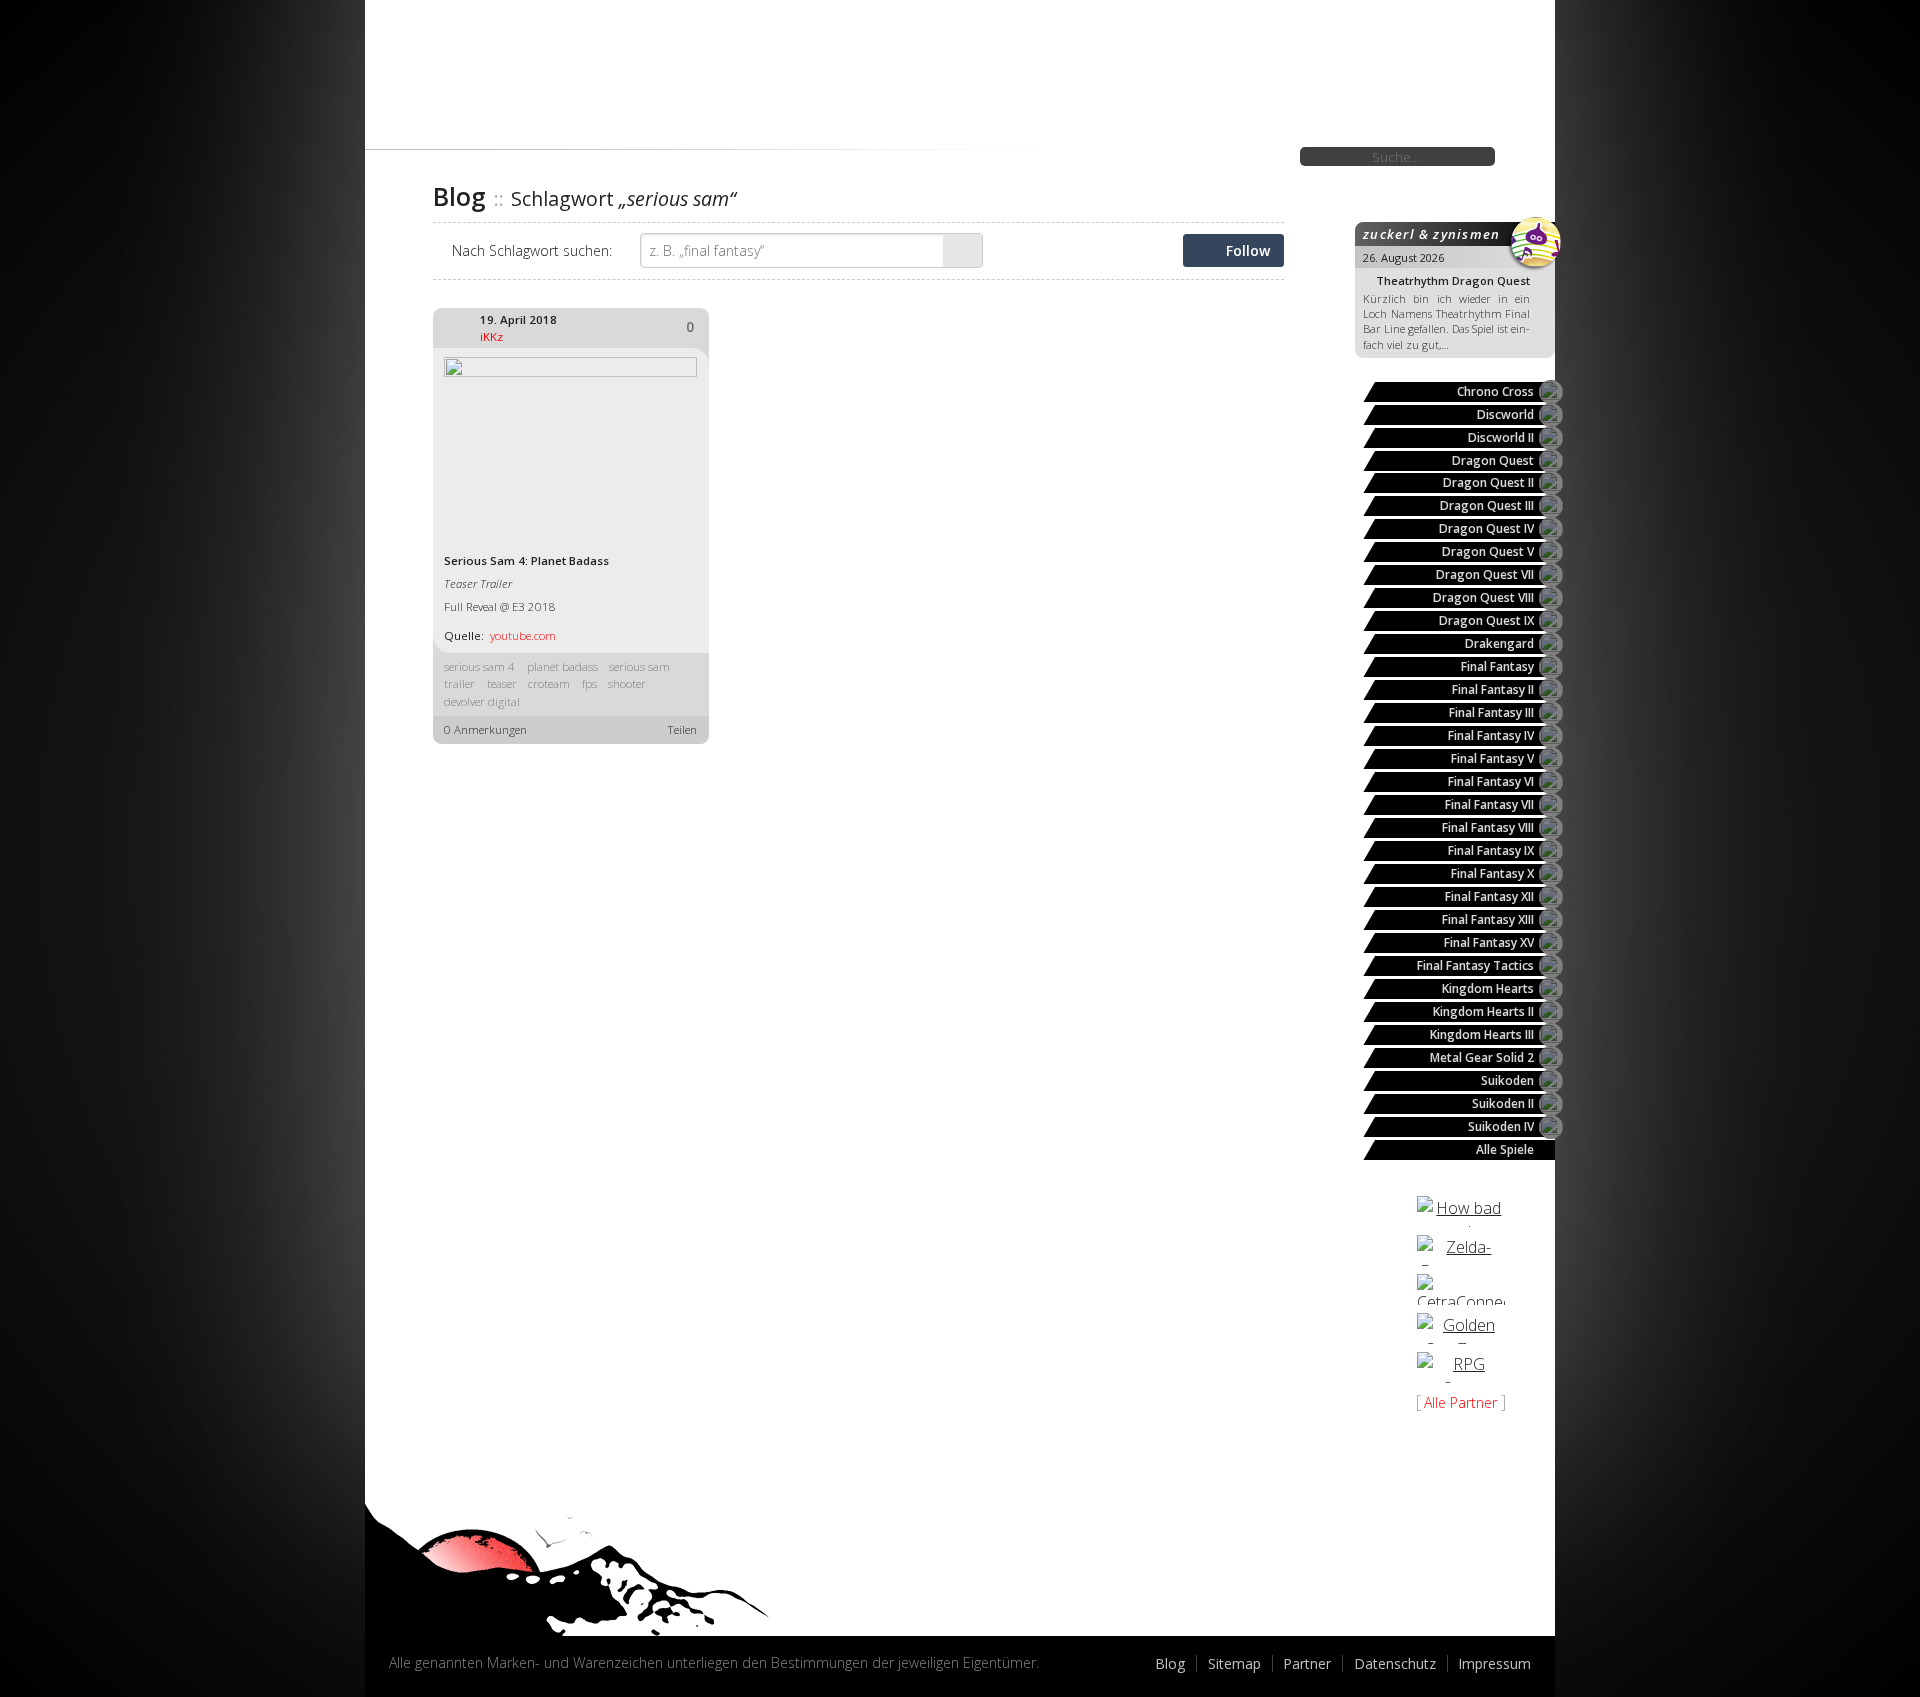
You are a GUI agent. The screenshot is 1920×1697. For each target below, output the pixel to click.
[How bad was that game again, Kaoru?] (1461, 1211)
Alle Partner (1460, 1402)
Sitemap (1234, 1663)
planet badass (562, 666)
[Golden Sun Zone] (1461, 1328)
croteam (549, 683)
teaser (502, 683)
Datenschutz (1395, 1663)
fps (589, 683)
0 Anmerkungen (485, 729)
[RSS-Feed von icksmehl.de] (498, 1611)
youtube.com (523, 635)
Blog (1170, 1663)
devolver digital (482, 701)
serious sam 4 (479, 666)
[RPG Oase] (1461, 1367)
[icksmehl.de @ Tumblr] (404, 1611)
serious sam (639, 666)
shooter (627, 683)
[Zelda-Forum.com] (1461, 1250)
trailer (459, 683)
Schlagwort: (532, 250)
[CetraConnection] (1461, 1289)
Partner (1307, 1663)
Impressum (1494, 1663)
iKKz (491, 336)
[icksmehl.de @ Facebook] (451, 1611)
